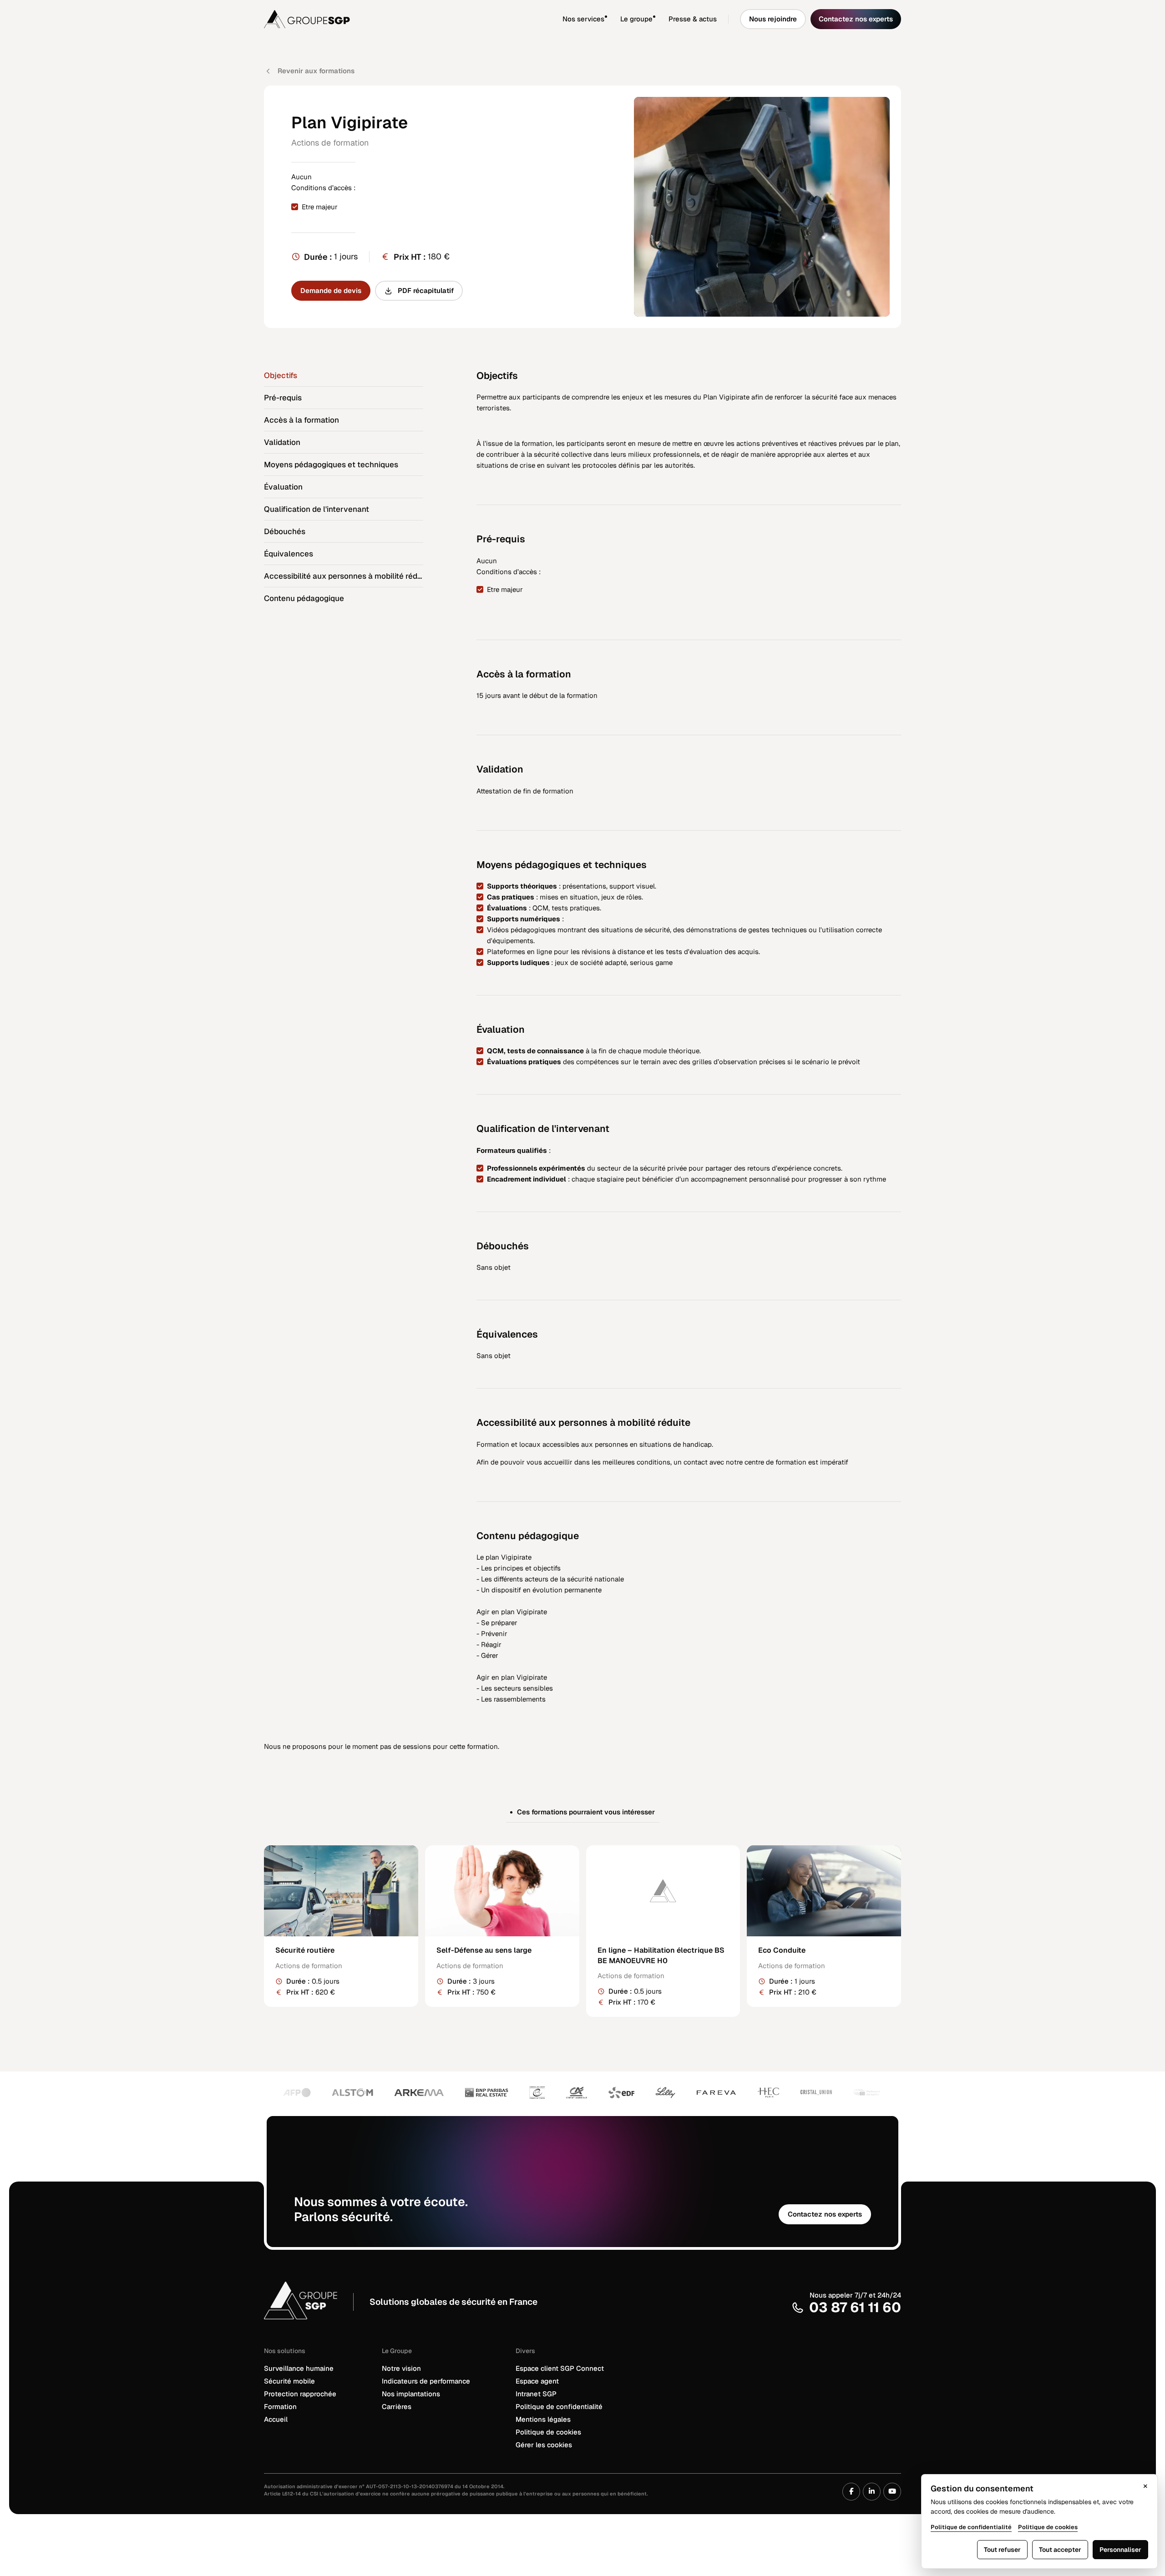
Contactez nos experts (856, 19)
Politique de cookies (548, 2432)
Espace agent (537, 2381)
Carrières (397, 2407)
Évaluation (283, 487)
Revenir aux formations (316, 71)
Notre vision (401, 2368)
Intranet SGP (536, 2394)
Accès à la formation (301, 420)
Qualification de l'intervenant (317, 509)
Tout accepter (1060, 2550)
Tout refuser (1002, 2550)
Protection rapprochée (300, 2394)
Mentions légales (543, 2419)
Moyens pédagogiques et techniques (331, 465)
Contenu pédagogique (304, 598)
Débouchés (285, 531)
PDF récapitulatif (426, 290)
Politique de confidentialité (559, 2407)
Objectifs (281, 375)
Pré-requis (283, 398)
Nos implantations (411, 2394)
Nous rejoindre (773, 19)
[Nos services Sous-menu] (612, 19)
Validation (282, 442)
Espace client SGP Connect (560, 2368)
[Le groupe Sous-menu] (661, 19)
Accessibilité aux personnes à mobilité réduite (344, 576)
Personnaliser (1120, 2550)
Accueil (276, 2419)
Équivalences (289, 554)
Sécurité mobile (289, 2381)
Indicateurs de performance (426, 2381)
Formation (280, 2407)
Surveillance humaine (299, 2368)
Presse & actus (693, 19)
